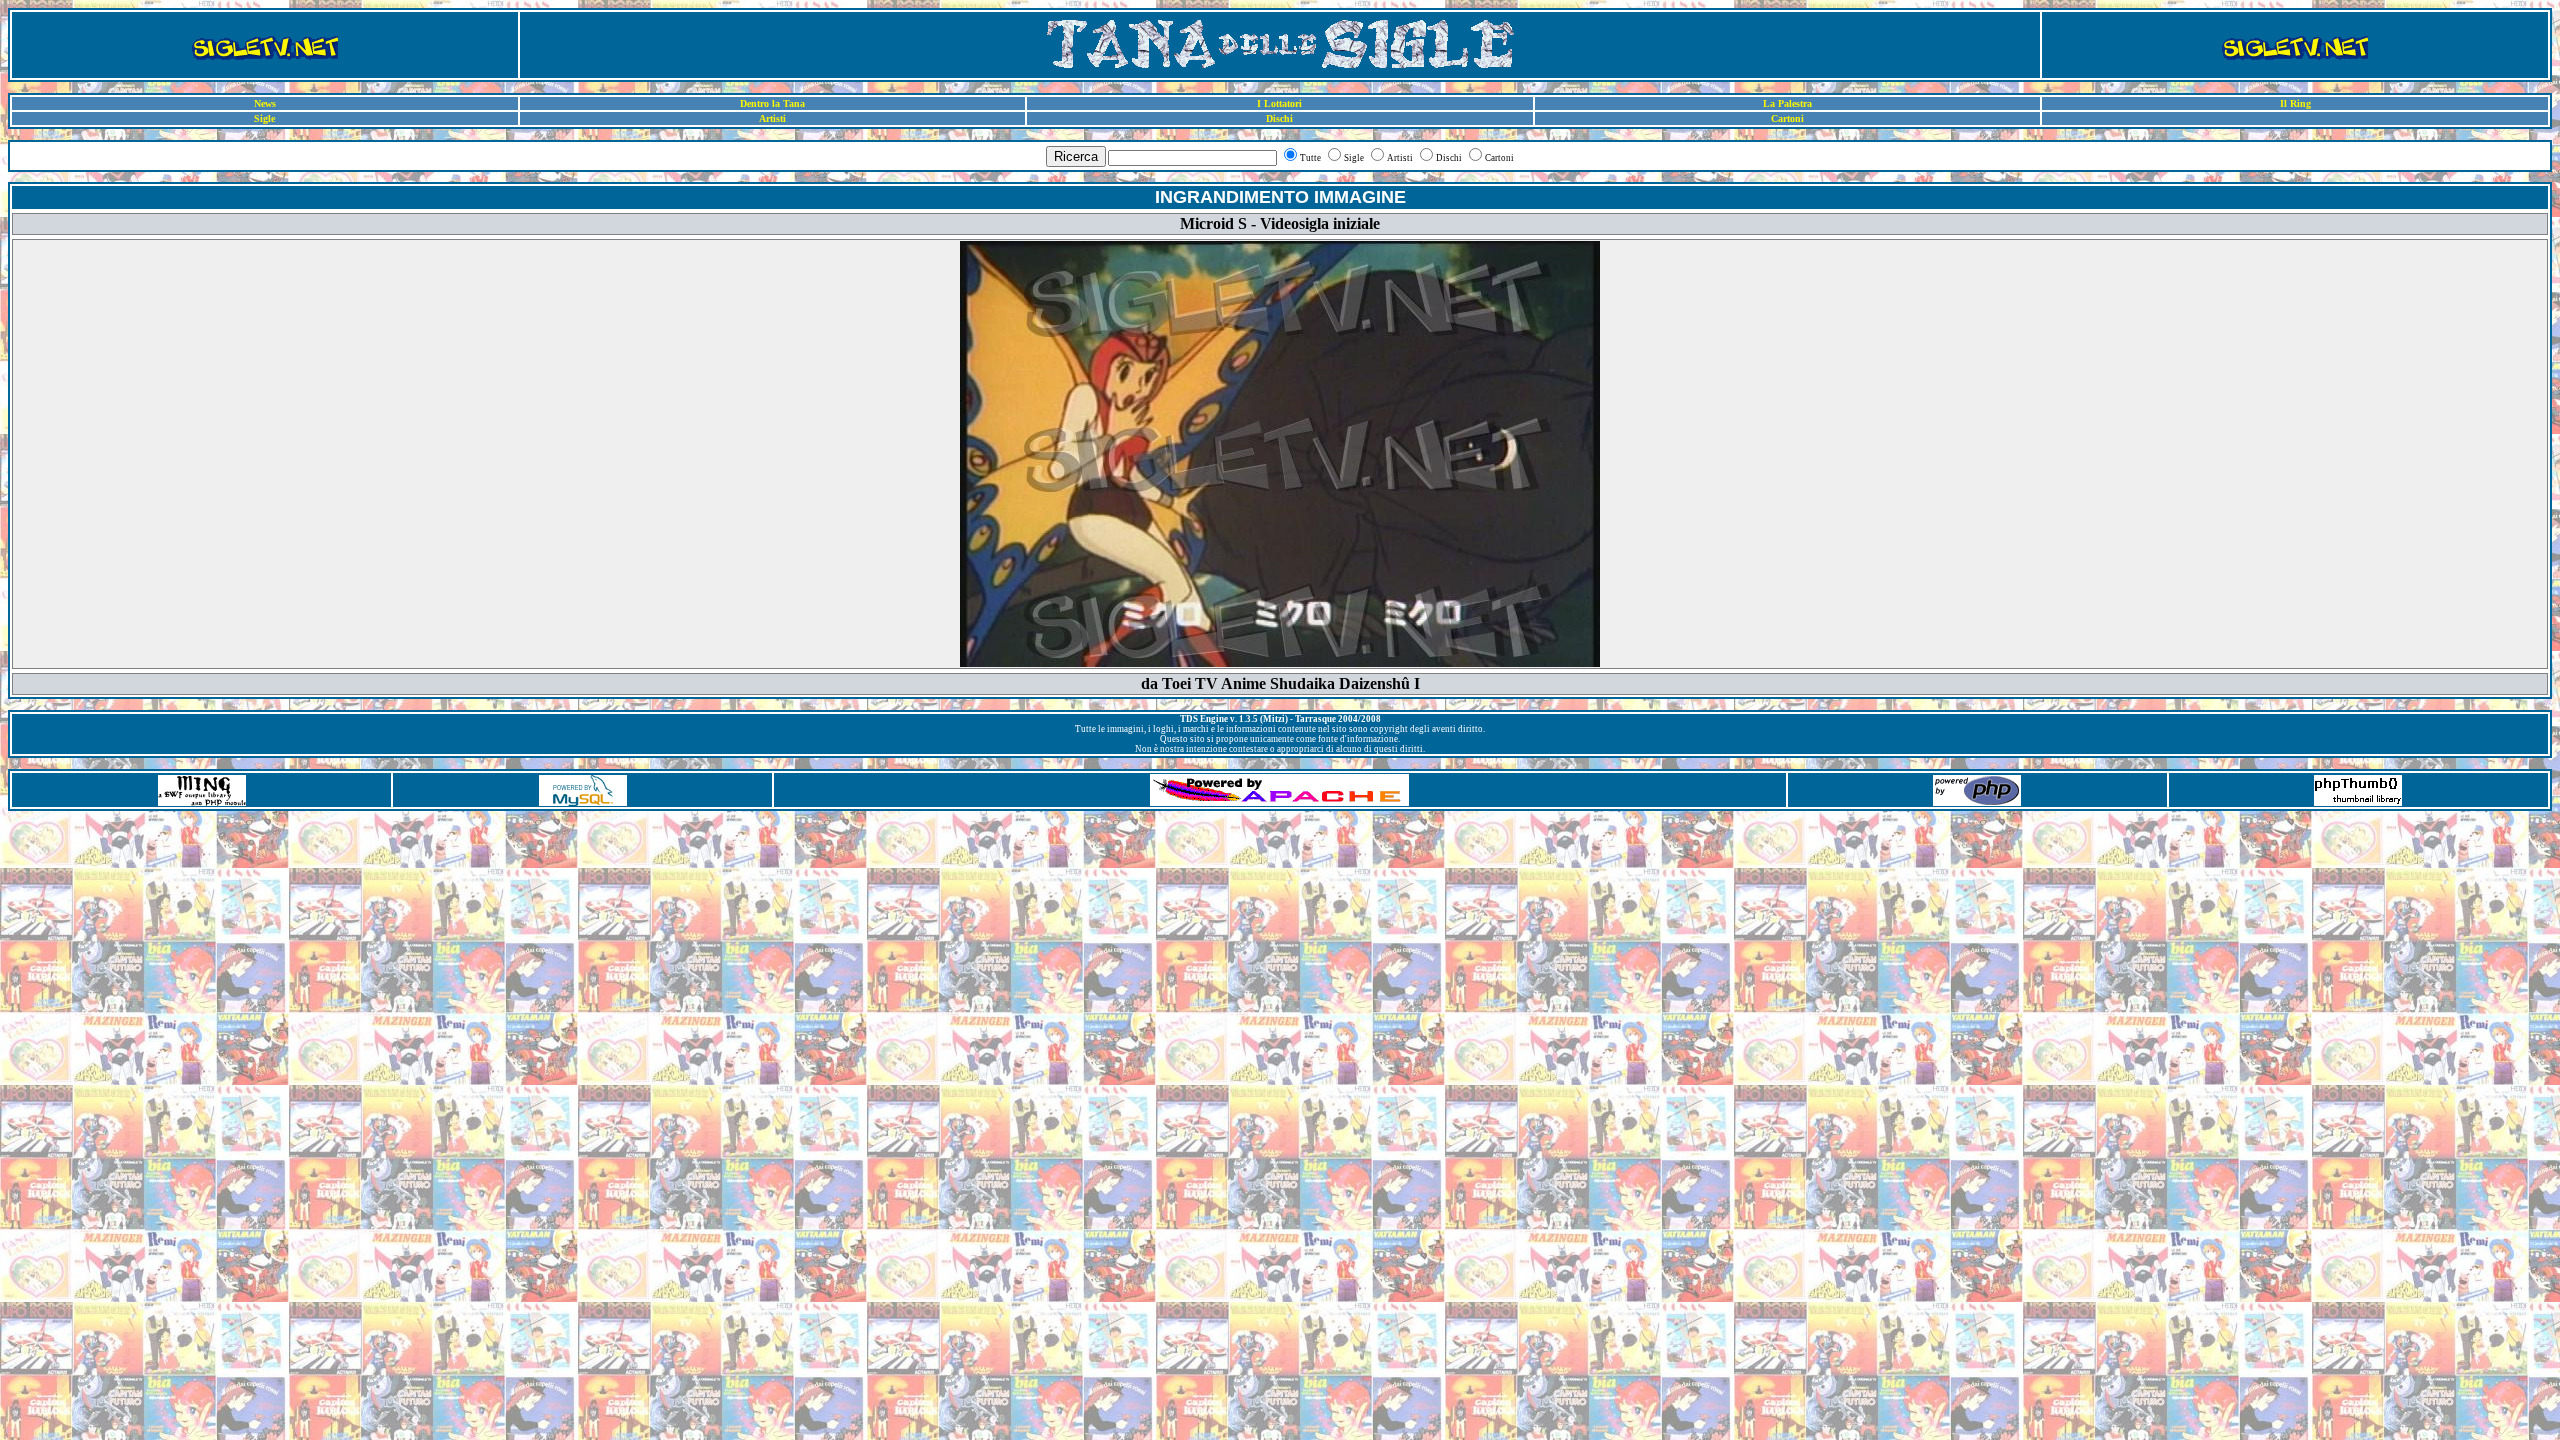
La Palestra (1787, 103)
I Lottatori (1279, 103)
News (265, 103)
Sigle (264, 118)
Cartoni (1787, 118)
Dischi (1279, 118)
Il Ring (2295, 103)
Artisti (772, 118)
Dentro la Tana (772, 103)
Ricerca (1076, 156)
